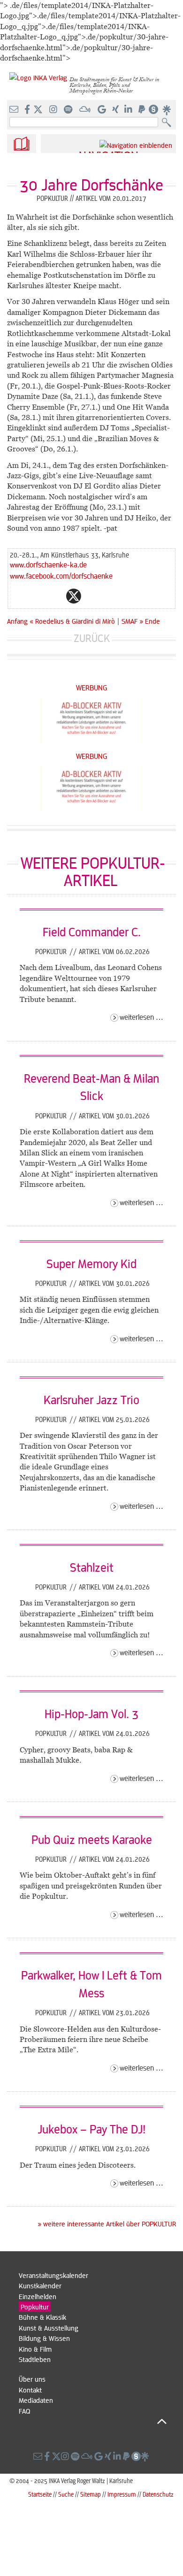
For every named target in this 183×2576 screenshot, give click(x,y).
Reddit (92, 596)
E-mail (17, 596)
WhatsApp (36, 596)
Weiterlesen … (141, 1017)
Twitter (74, 596)
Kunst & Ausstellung (49, 2328)
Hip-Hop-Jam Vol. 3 (91, 1713)
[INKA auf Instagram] (54, 110)
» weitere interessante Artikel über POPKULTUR (107, 2224)
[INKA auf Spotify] (69, 110)
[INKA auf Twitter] (38, 110)
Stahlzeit (92, 1567)
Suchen (169, 123)
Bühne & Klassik (42, 2317)
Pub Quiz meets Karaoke (92, 1839)
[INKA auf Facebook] (28, 110)
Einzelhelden (38, 2296)
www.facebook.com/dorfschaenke (61, 576)
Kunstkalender (40, 2286)
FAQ (24, 2411)
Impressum (122, 2494)
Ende (152, 621)
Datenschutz (158, 2494)
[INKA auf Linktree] (167, 110)
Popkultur (52, 951)
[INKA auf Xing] (116, 110)
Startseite (40, 2494)
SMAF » (132, 621)
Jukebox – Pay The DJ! (91, 2129)
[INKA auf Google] (103, 110)
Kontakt (30, 2390)
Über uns (32, 2379)
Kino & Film (35, 2349)
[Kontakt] (15, 110)
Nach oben (93, 2421)
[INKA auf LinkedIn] (129, 110)
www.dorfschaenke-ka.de (48, 564)
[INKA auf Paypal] (143, 110)
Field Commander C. (92, 932)
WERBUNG (92, 687)
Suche (66, 2494)
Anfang (17, 621)
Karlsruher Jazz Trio (91, 1399)
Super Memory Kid (91, 1263)
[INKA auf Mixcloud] (86, 110)
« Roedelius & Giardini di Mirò (73, 621)
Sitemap (91, 2494)
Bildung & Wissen (44, 2338)
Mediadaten (36, 2400)
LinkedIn (111, 596)
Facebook (55, 596)
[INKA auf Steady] (153, 110)
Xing (130, 596)
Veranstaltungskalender (53, 2275)
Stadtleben (35, 2359)
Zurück (92, 638)
